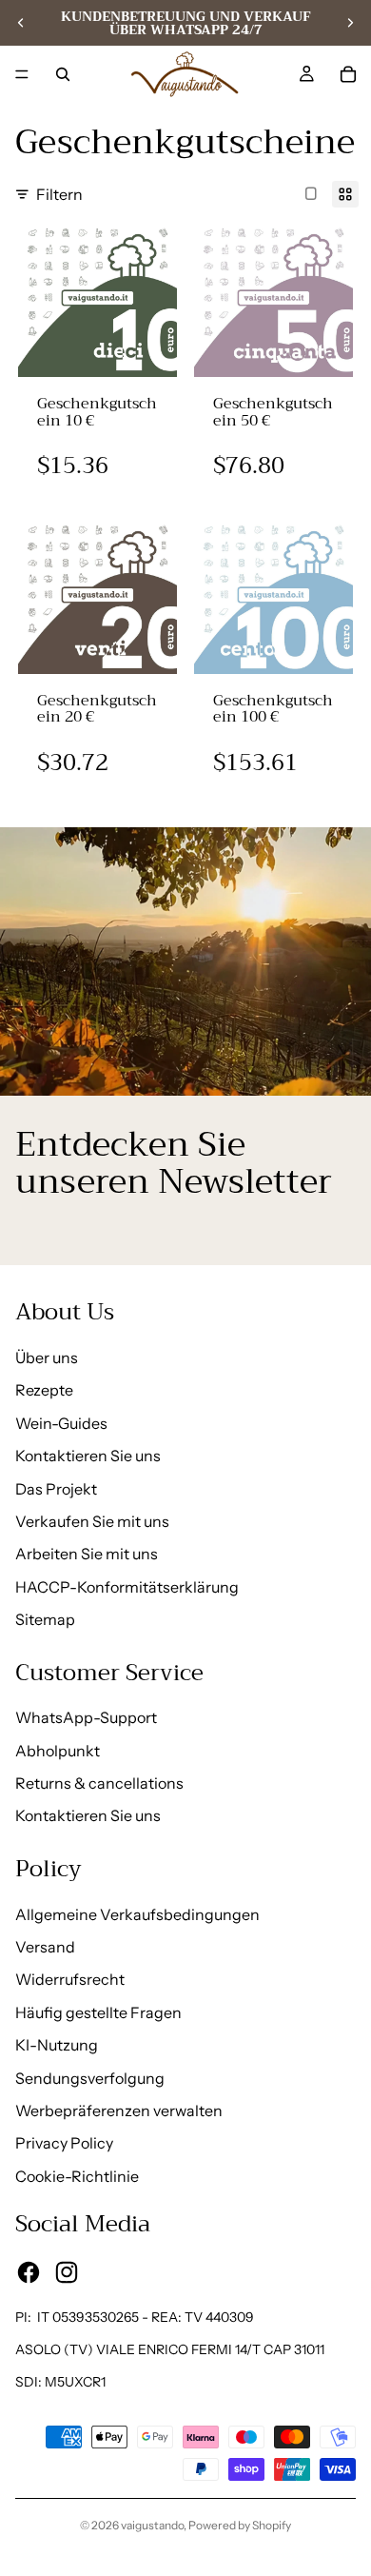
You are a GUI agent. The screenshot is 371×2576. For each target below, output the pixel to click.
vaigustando (152, 2525)
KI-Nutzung (57, 2045)
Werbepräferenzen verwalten (119, 2110)
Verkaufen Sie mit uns (92, 1521)
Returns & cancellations (99, 1783)
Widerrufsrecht (70, 1979)
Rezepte (44, 1390)
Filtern (59, 194)
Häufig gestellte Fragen (98, 2012)
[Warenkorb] (348, 74)
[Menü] (22, 74)
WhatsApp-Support (86, 1717)
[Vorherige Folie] (21, 23)
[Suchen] (63, 74)
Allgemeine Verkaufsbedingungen (137, 1914)
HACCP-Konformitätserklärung (127, 1587)
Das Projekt (56, 1489)
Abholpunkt (58, 1751)
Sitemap (45, 1619)
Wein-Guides (61, 1423)
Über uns (47, 1357)
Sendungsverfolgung (90, 2078)
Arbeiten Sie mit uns (87, 1554)
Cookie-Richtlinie (77, 2176)
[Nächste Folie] (350, 23)
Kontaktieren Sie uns (88, 1456)
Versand (45, 1947)
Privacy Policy (64, 2143)
